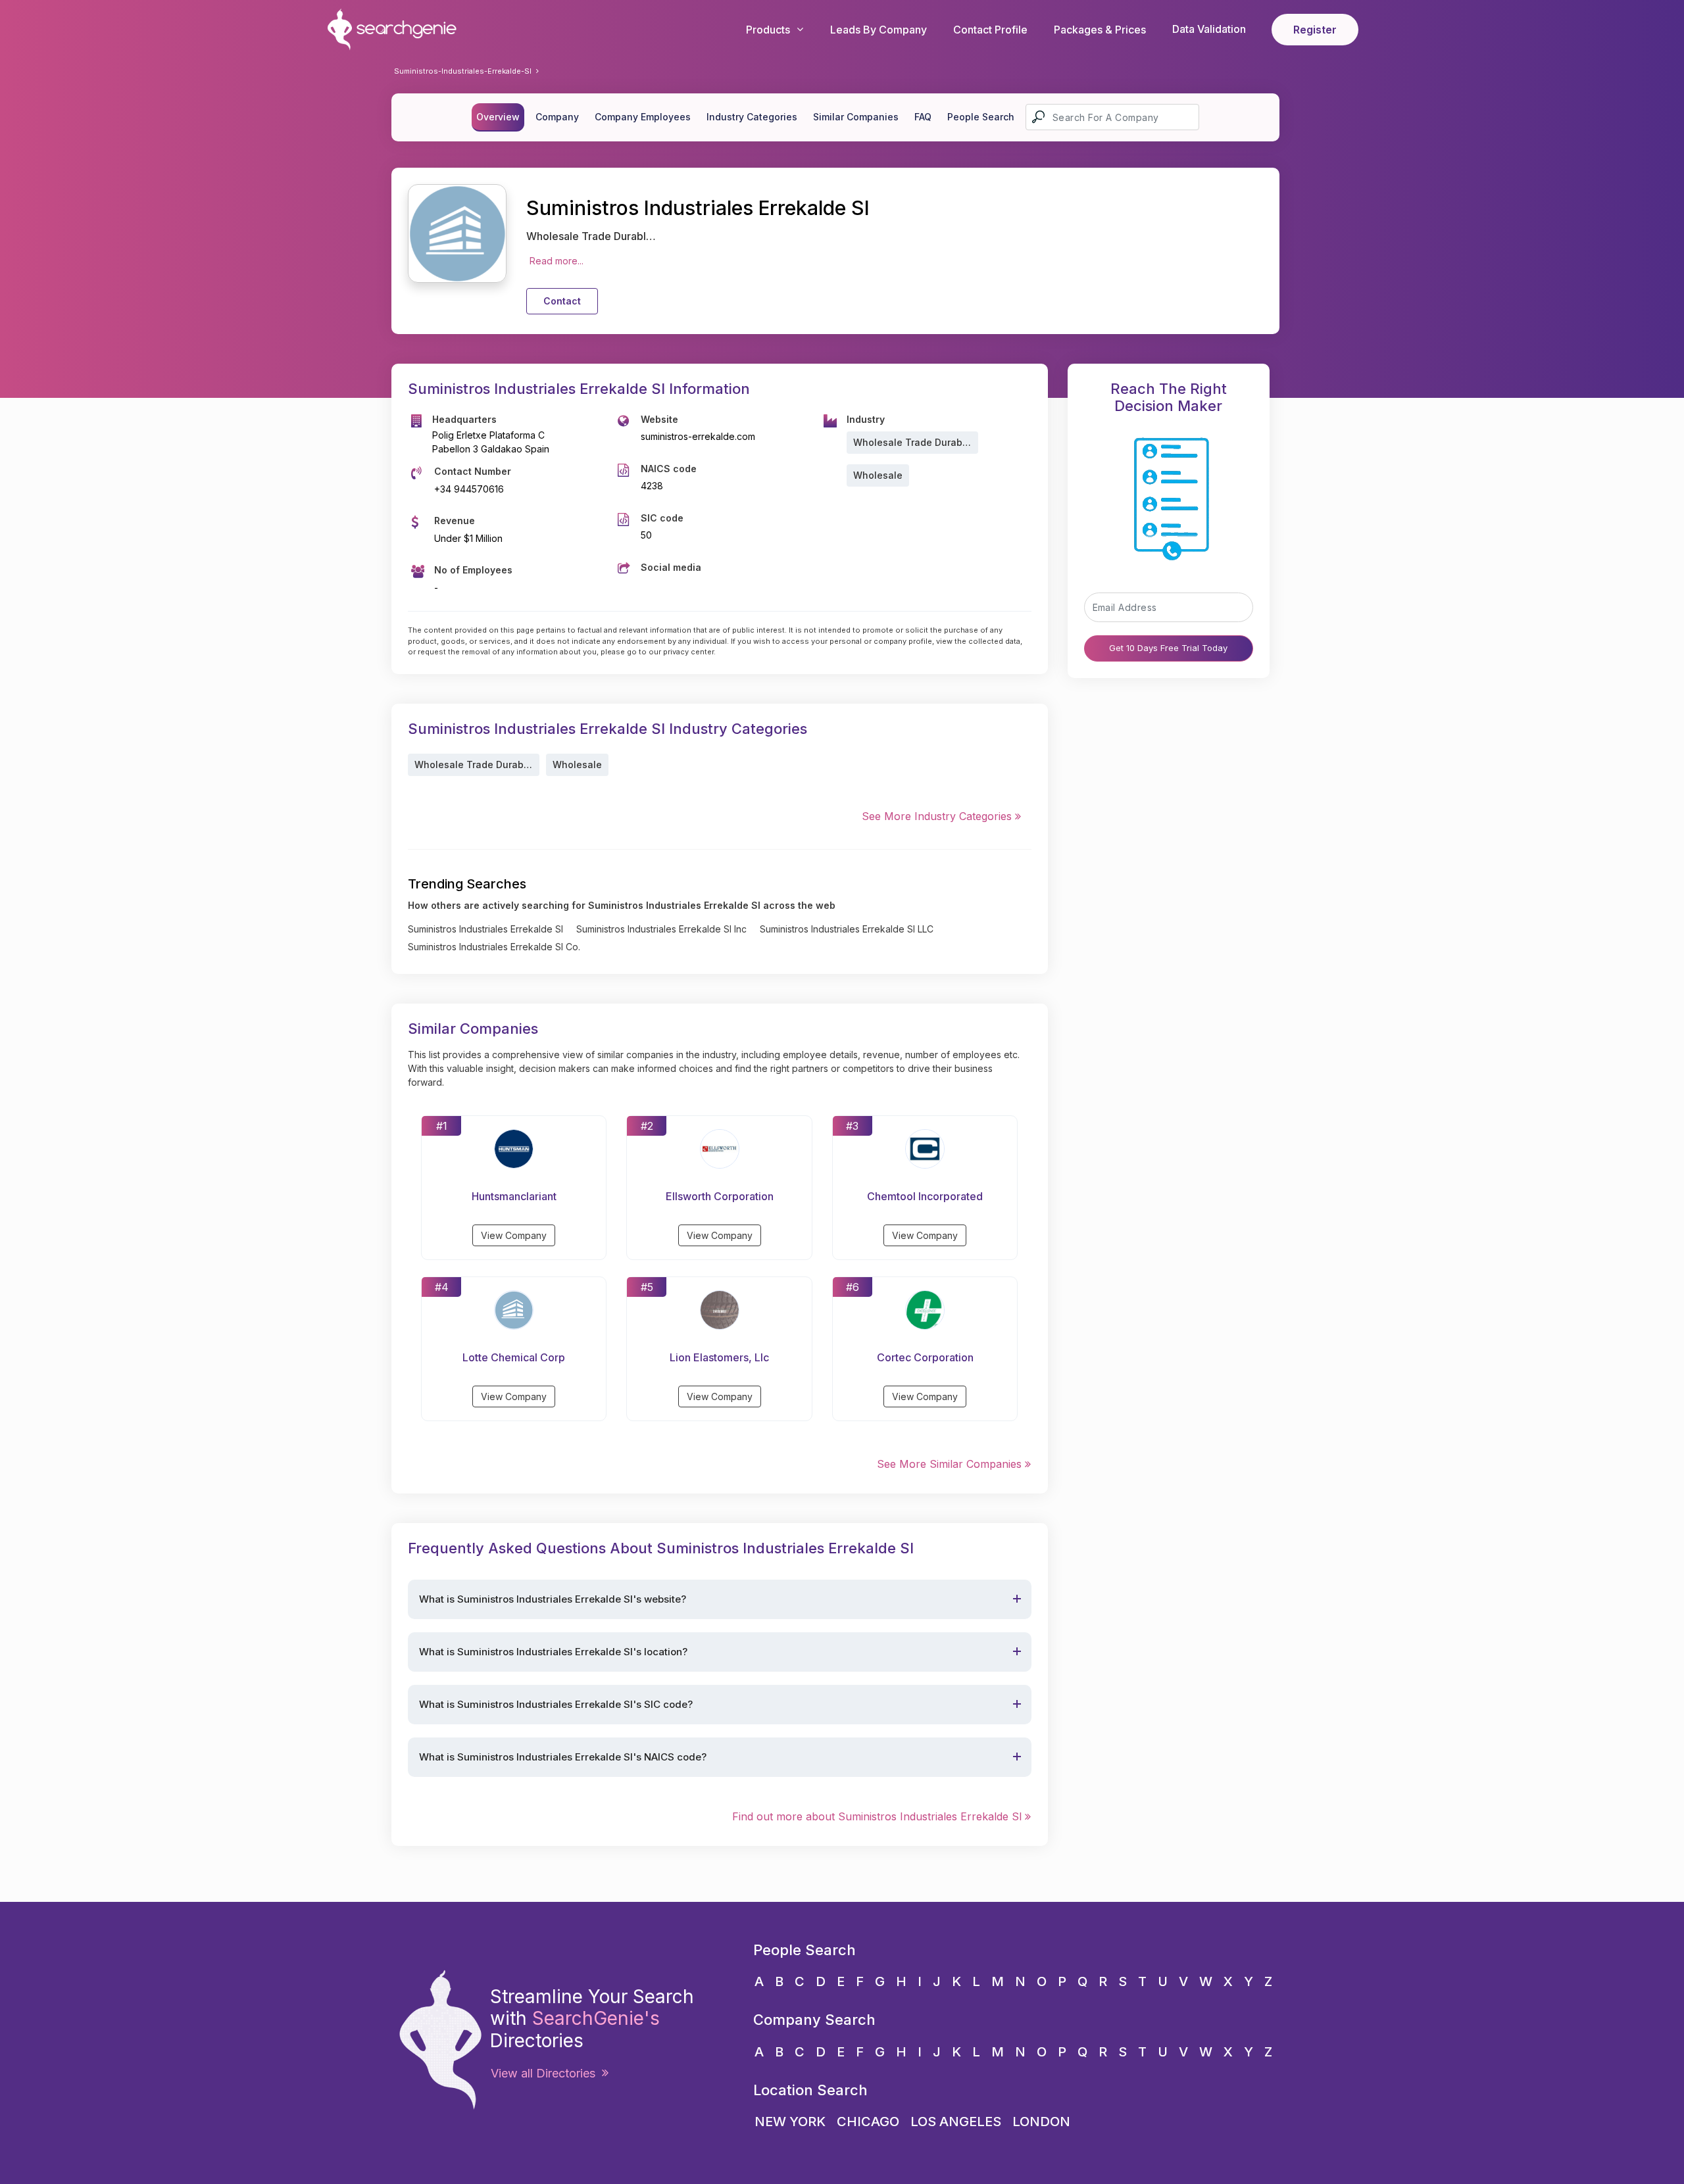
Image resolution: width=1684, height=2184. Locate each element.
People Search (981, 117)
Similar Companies (856, 117)
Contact (562, 301)
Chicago (868, 2122)
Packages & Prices (1100, 30)
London (1041, 2122)
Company (557, 117)
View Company (514, 1235)
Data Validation (1209, 29)
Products (768, 30)
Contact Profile (990, 30)
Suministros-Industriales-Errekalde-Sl (463, 71)
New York (790, 2122)
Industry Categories (752, 117)
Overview (498, 117)
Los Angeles (956, 2122)
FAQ (923, 117)
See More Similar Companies (951, 1464)
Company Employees (643, 117)
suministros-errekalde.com (698, 436)
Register (1315, 30)
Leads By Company (879, 30)
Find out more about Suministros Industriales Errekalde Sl (879, 1816)
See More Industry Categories (938, 816)
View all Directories (546, 2073)
